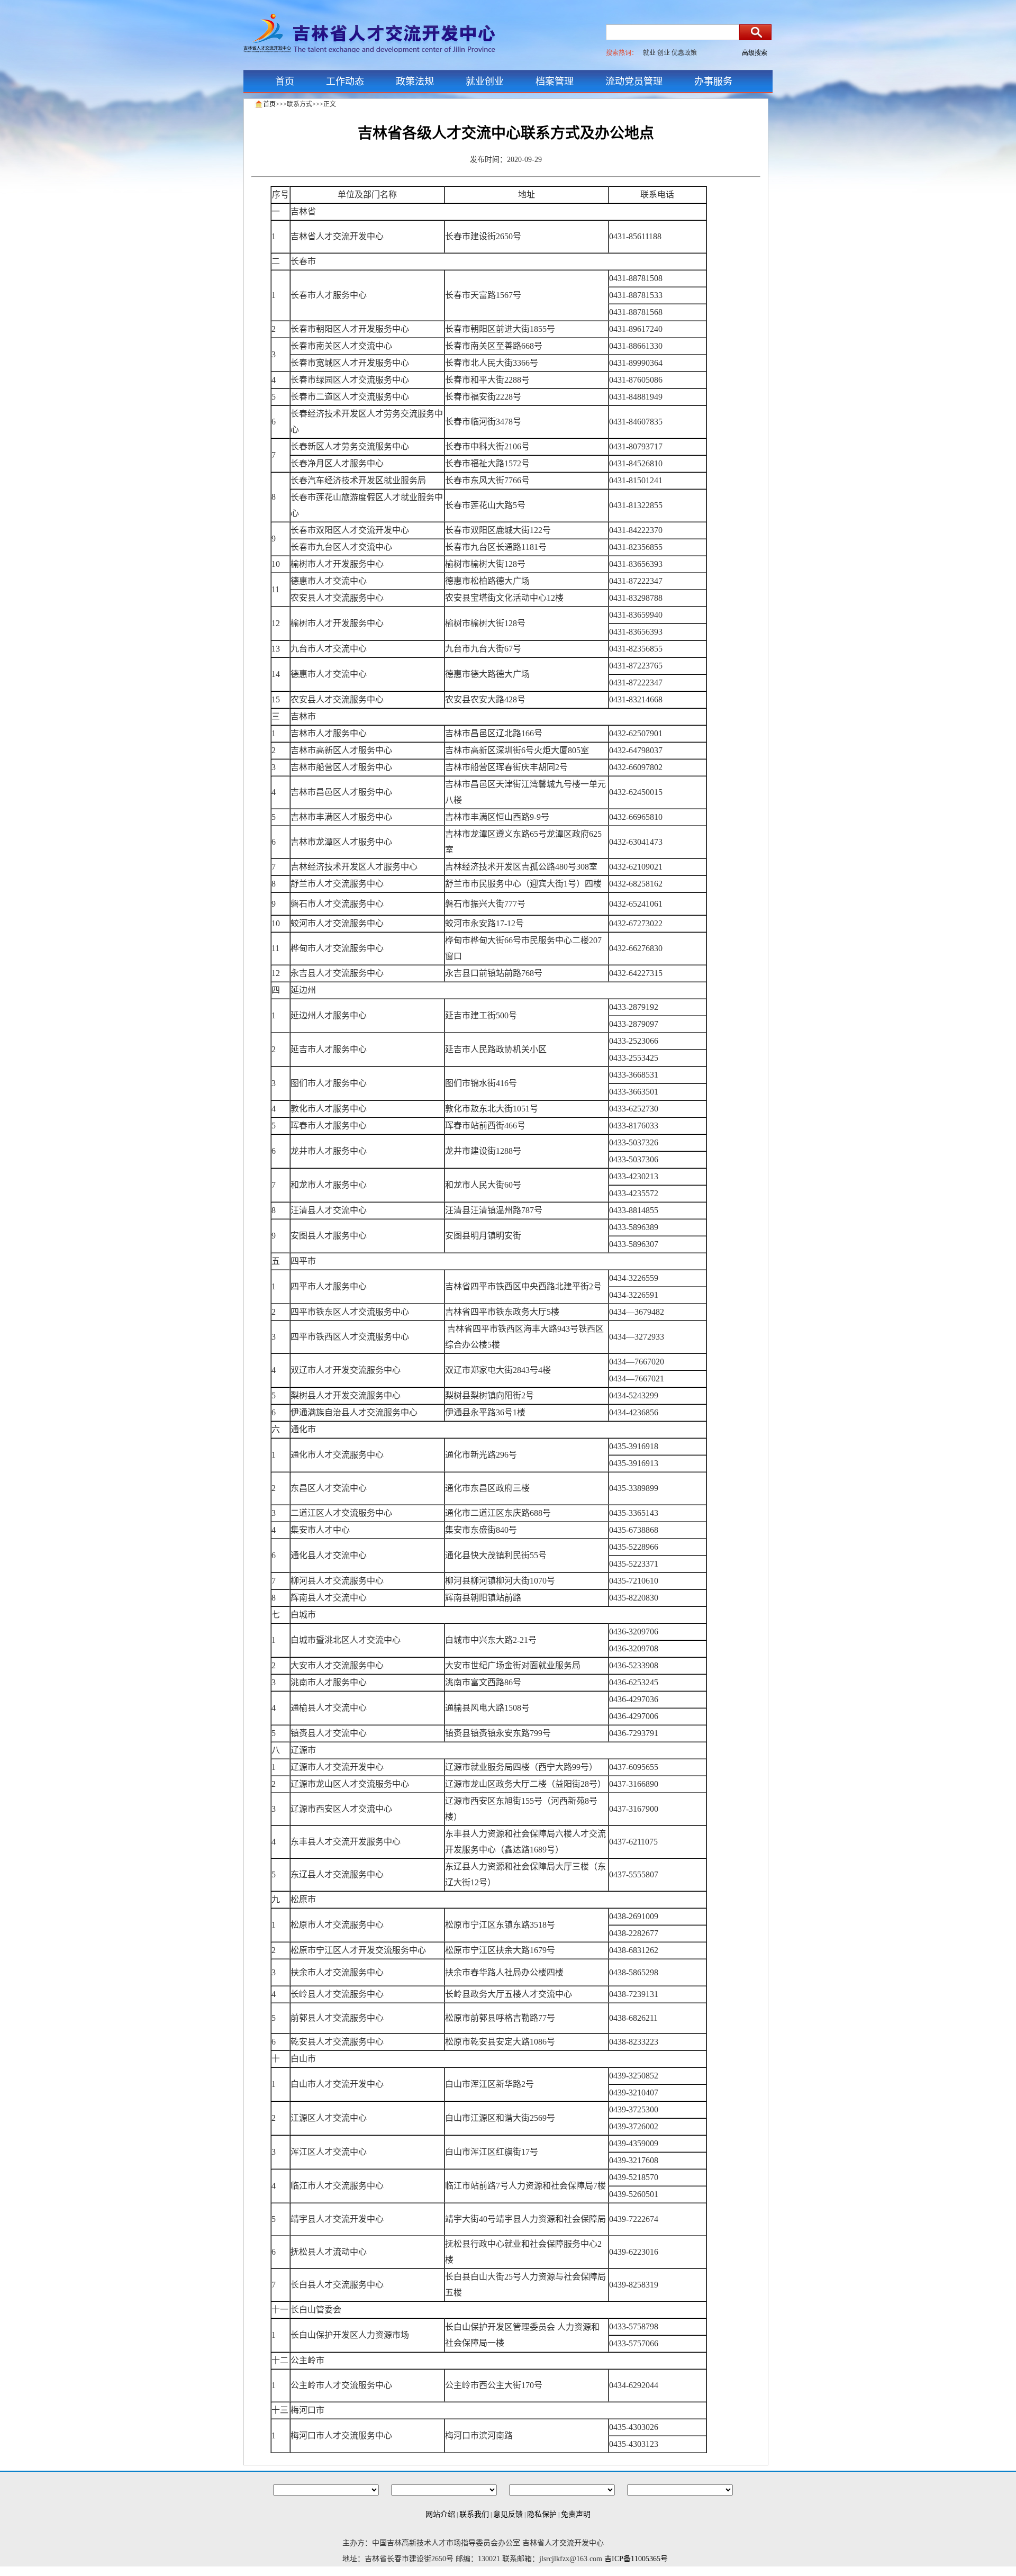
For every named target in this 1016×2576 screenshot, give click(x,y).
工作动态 (345, 82)
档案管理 (555, 82)
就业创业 (485, 82)
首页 (285, 82)
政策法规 (415, 82)
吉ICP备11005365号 (636, 2559)
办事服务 (713, 82)
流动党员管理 (634, 82)
